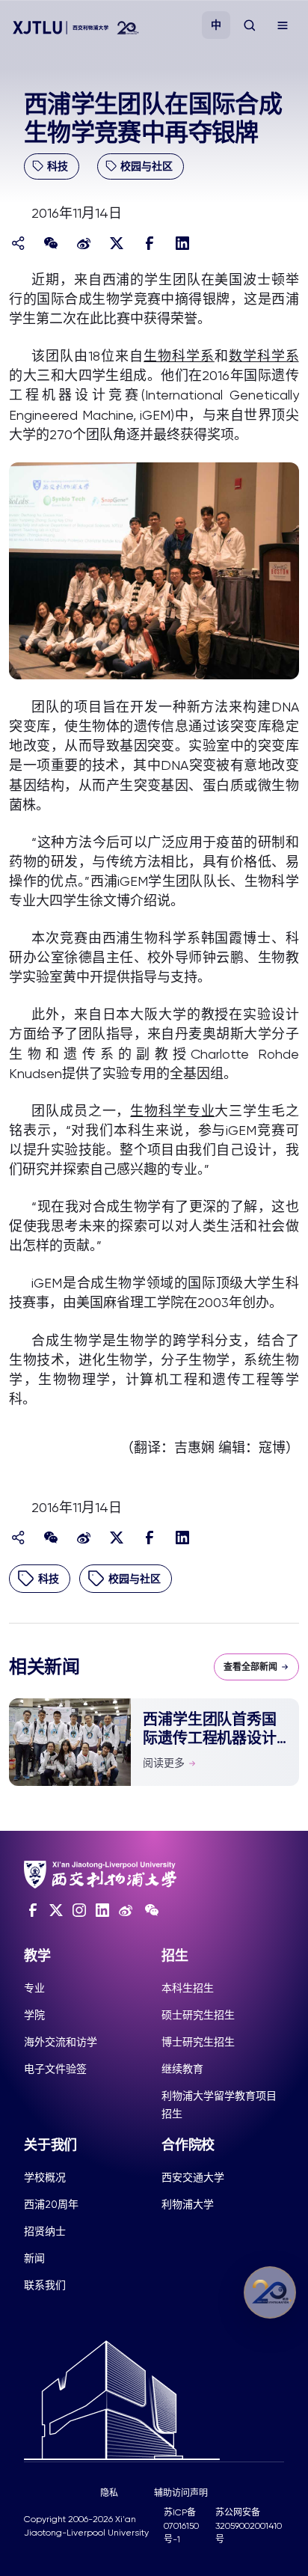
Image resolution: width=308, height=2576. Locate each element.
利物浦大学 (188, 2204)
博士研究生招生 (198, 2042)
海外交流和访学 (61, 2042)
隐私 (109, 2493)
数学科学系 (264, 356)
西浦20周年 (51, 2204)
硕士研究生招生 (198, 2015)
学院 (34, 2015)
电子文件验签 (55, 2069)
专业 (34, 1988)
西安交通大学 (193, 2177)
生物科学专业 (172, 1111)
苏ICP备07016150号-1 (181, 2526)
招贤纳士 (45, 2231)
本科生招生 (188, 1988)
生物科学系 (179, 356)
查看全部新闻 (250, 1667)
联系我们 (45, 2285)
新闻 (34, 2258)
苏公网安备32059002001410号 (249, 2526)
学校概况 (45, 2177)
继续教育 (182, 2069)
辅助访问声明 (181, 2493)
